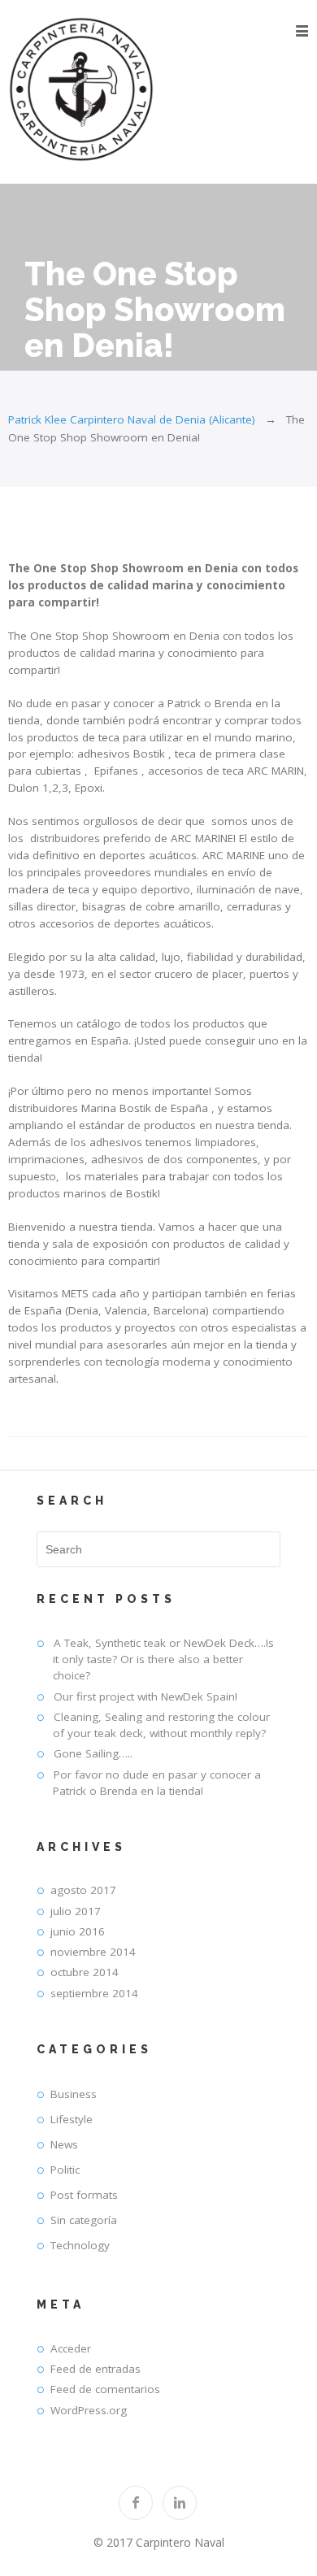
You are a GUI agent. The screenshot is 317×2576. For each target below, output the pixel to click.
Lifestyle (72, 2119)
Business (74, 2094)
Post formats (84, 2195)
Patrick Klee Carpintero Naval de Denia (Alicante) (132, 419)
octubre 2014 (85, 1972)
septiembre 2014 (94, 1993)
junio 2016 (78, 1931)
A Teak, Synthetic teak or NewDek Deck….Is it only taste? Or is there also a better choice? (163, 1659)
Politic (65, 2170)
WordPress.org (89, 2410)
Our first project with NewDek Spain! (145, 1696)
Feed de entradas (96, 2369)
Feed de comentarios (105, 2389)
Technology (80, 2245)
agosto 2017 (83, 1890)
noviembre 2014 (93, 1952)
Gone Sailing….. (93, 1753)
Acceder (71, 2348)
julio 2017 (76, 1911)
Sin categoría (84, 2220)
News (64, 2144)
